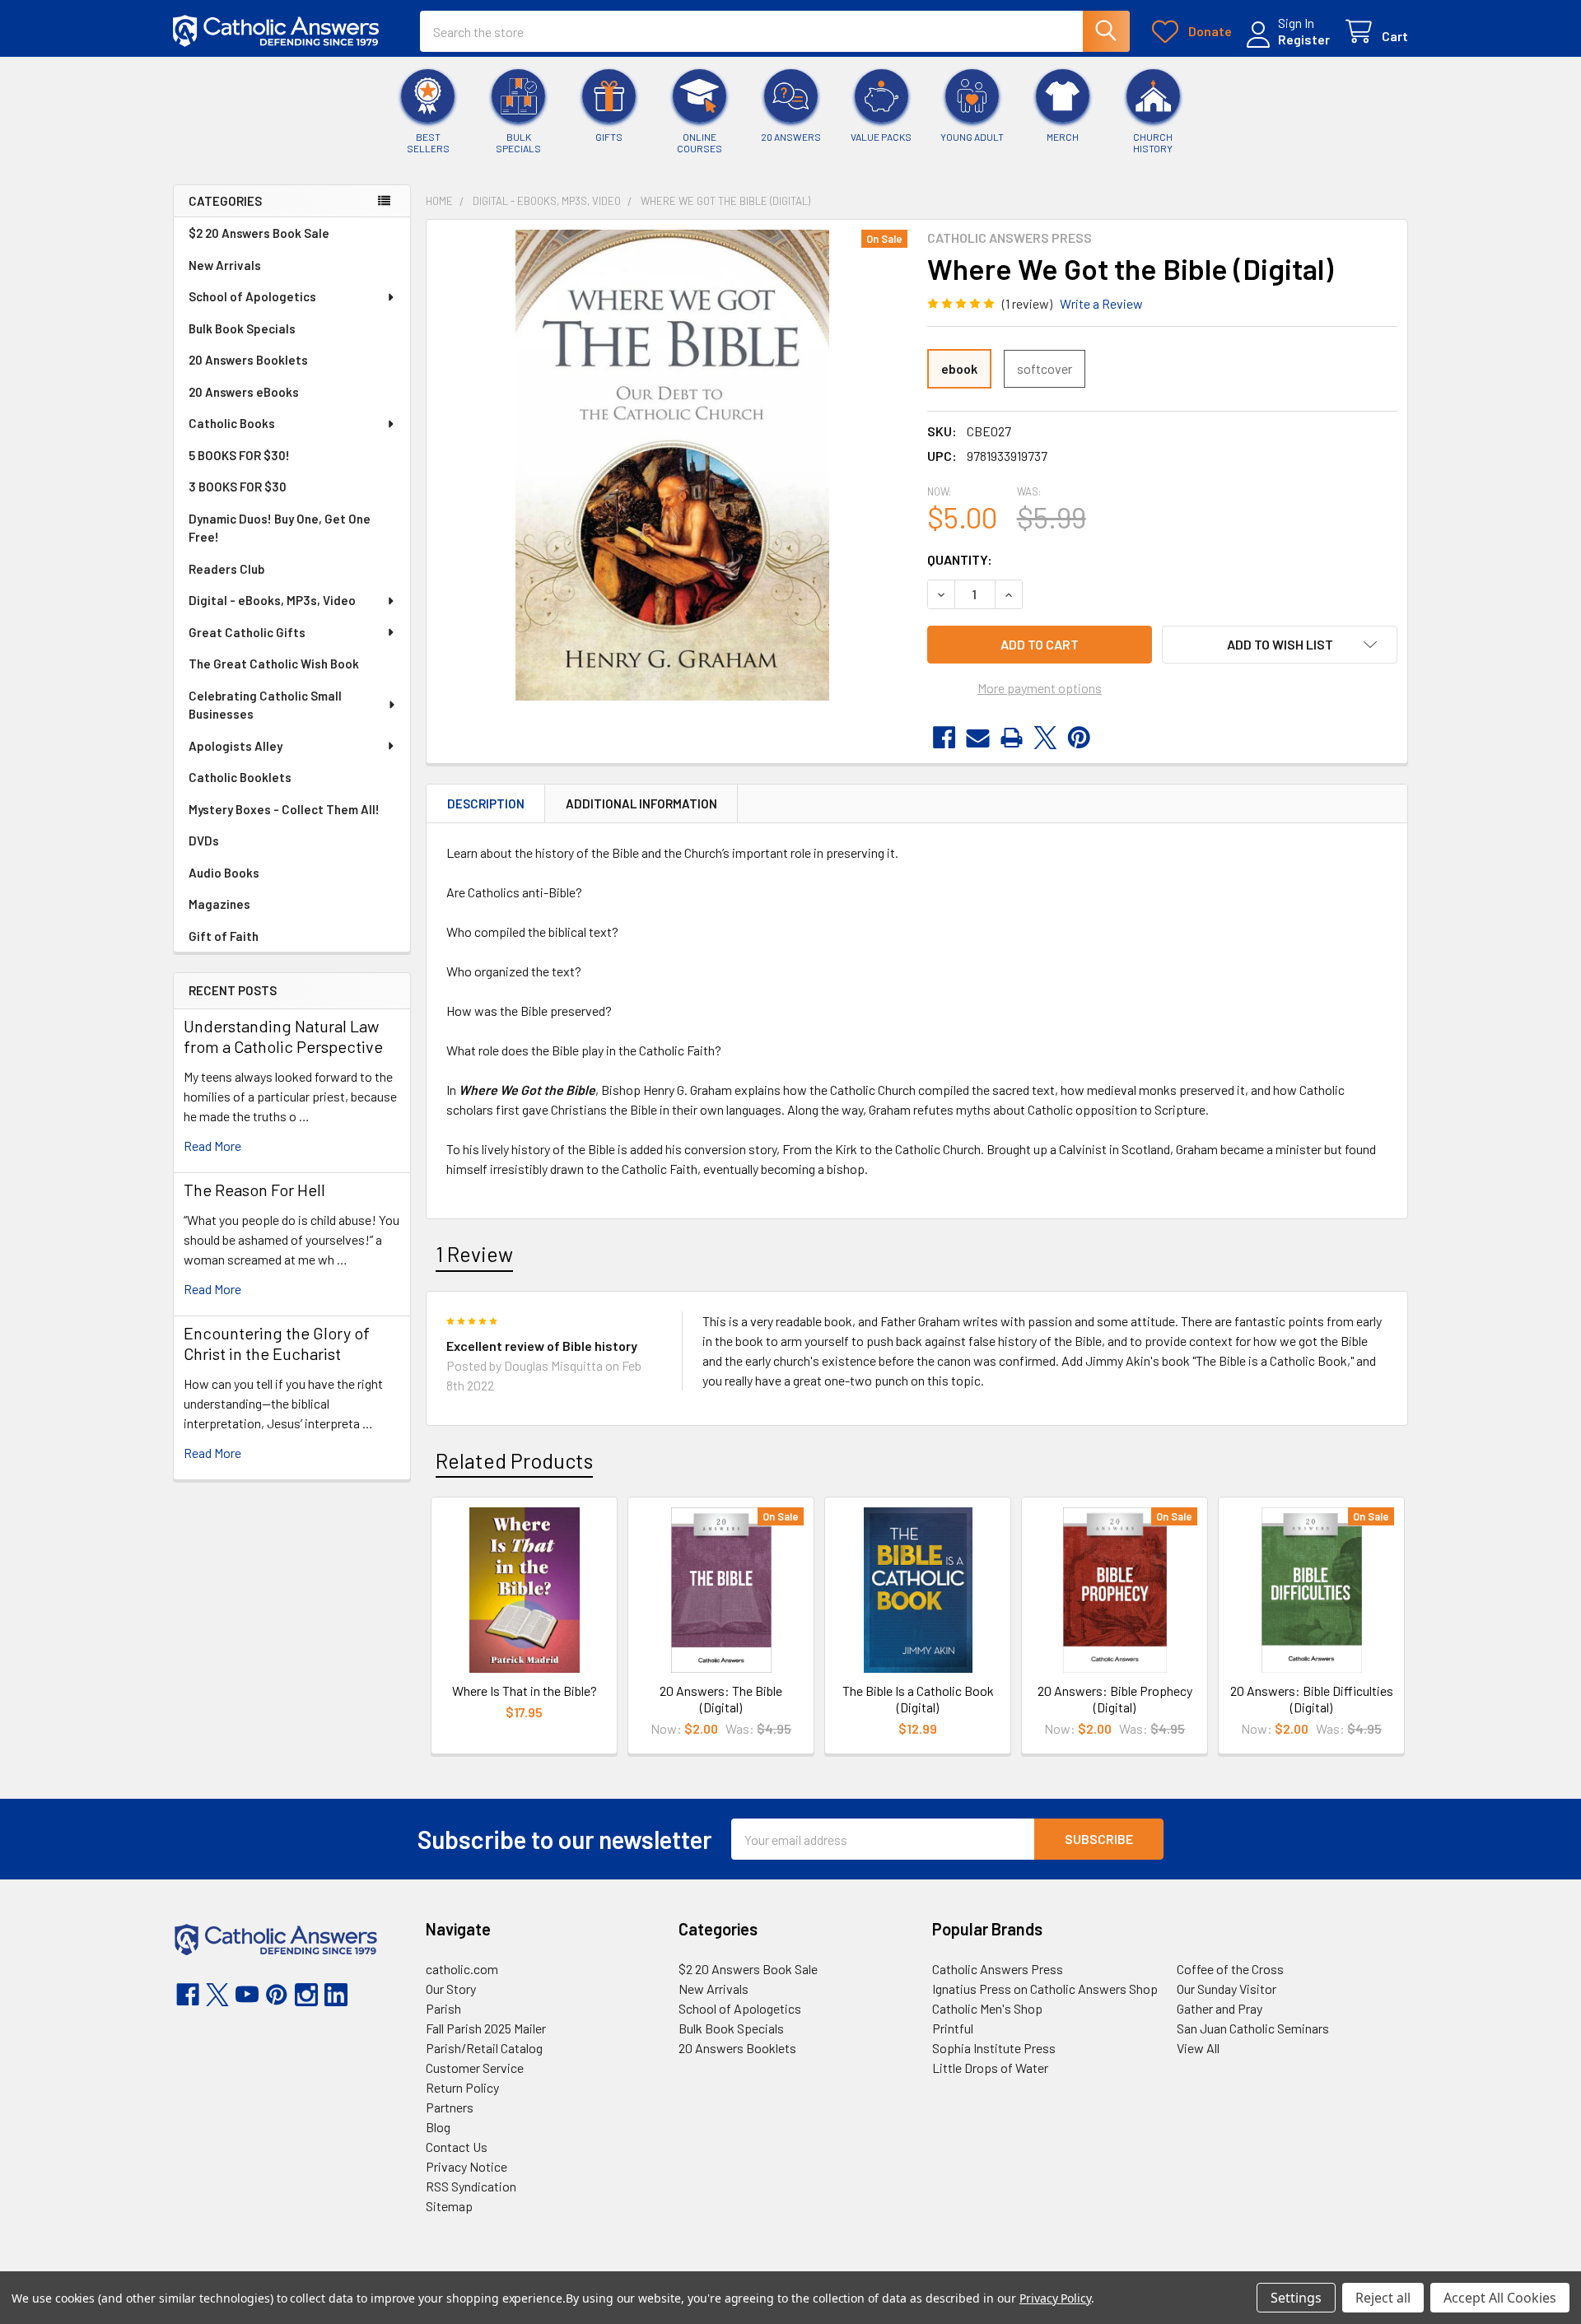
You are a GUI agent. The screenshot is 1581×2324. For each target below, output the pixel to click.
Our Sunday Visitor (1227, 1989)
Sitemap (449, 2206)
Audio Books (224, 873)
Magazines (219, 904)
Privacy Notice (466, 2166)
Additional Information (641, 803)
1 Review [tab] (474, 1254)
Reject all (1383, 2298)
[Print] (1012, 738)
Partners (450, 2107)
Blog (438, 2127)
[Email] (978, 738)
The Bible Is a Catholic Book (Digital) (918, 1699)
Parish (443, 2008)
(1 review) (1027, 303)
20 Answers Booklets (248, 360)
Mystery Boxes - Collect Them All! (284, 809)
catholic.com (462, 1969)
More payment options (1040, 688)
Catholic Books (232, 423)
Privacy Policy (1055, 2298)
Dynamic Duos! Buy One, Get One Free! (280, 528)
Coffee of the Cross (1230, 1969)
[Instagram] (306, 1995)
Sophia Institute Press (994, 2048)
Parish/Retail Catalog (484, 2048)
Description (486, 803)
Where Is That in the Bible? (525, 1691)
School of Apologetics (252, 296)
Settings (1296, 2298)
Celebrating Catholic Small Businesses (265, 705)
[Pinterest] (1079, 738)
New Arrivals (225, 265)
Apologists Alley (236, 746)
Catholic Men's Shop (987, 2008)
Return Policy (462, 2087)
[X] (1045, 738)
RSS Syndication (471, 2186)
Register (1304, 39)
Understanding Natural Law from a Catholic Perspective (283, 1036)
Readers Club (226, 569)
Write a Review (1101, 303)
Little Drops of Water (990, 2068)
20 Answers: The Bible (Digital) (721, 1699)
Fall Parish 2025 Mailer (486, 2028)
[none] (672, 465)
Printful (953, 2028)
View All (1198, 2048)
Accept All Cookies (1500, 2298)
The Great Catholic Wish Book (274, 664)
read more (212, 1146)
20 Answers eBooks (244, 392)
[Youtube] (247, 1995)
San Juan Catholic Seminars (1253, 2028)
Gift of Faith (224, 936)
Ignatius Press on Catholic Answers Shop (1045, 1989)
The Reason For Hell (254, 1190)
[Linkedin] (336, 1995)
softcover (1045, 368)
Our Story (451, 1989)
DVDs (204, 841)
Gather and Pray (1220, 2008)
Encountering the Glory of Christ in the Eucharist (277, 1343)
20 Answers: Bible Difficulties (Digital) (1312, 1699)
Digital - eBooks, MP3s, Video (272, 600)
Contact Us (457, 2147)
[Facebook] (944, 738)
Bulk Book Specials (242, 328)
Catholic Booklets (240, 777)
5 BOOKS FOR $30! (239, 455)
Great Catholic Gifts (247, 632)
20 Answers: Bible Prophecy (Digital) (1115, 1699)
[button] (1280, 645)
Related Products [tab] (514, 1460)
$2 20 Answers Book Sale (259, 233)
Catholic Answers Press (998, 1969)
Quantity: (960, 559)
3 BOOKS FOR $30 (238, 487)
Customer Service (475, 2068)
